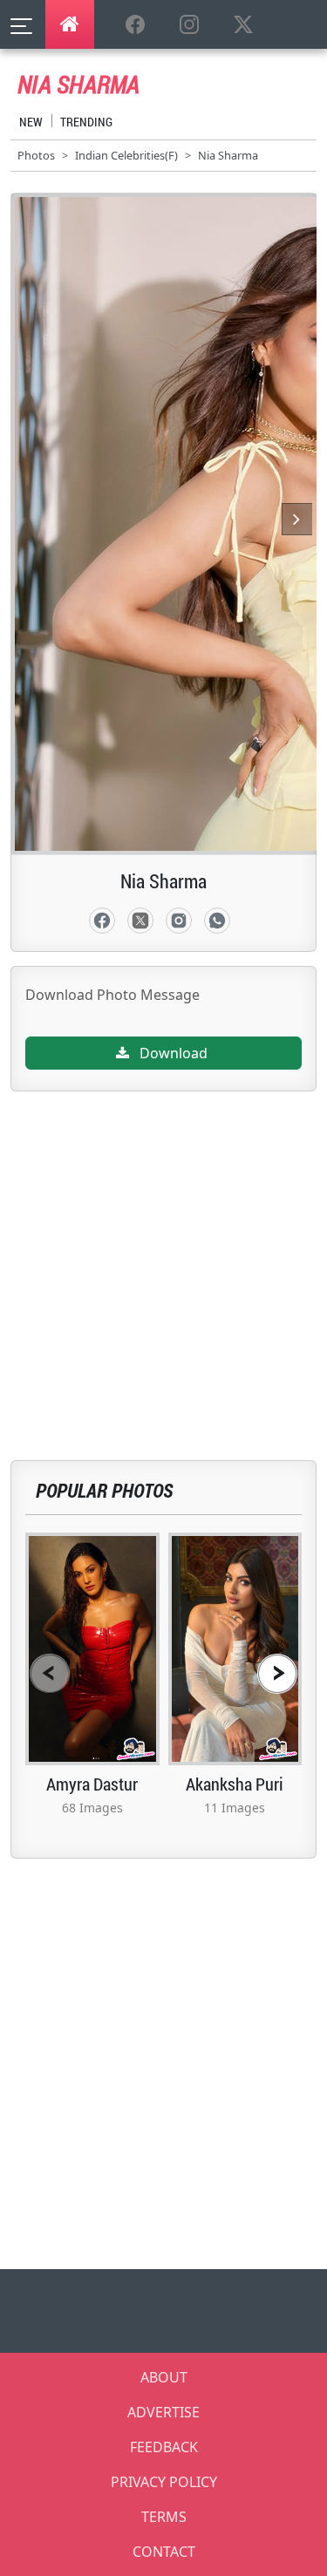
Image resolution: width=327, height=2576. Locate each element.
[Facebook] (102, 921)
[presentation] (50, 1673)
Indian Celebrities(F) (126, 155)
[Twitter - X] (140, 921)
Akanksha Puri (235, 1784)
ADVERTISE (163, 2412)
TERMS (164, 2517)
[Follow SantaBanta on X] (243, 25)
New (31, 122)
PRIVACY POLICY (164, 2482)
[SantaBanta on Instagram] (189, 25)
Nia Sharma (228, 155)
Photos (36, 155)
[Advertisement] (163, 1255)
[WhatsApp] (217, 921)
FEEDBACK (164, 2447)
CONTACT (164, 2552)
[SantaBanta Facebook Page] (135, 25)
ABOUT (164, 2377)
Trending (86, 122)
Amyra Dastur (92, 1784)
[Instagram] (179, 921)
